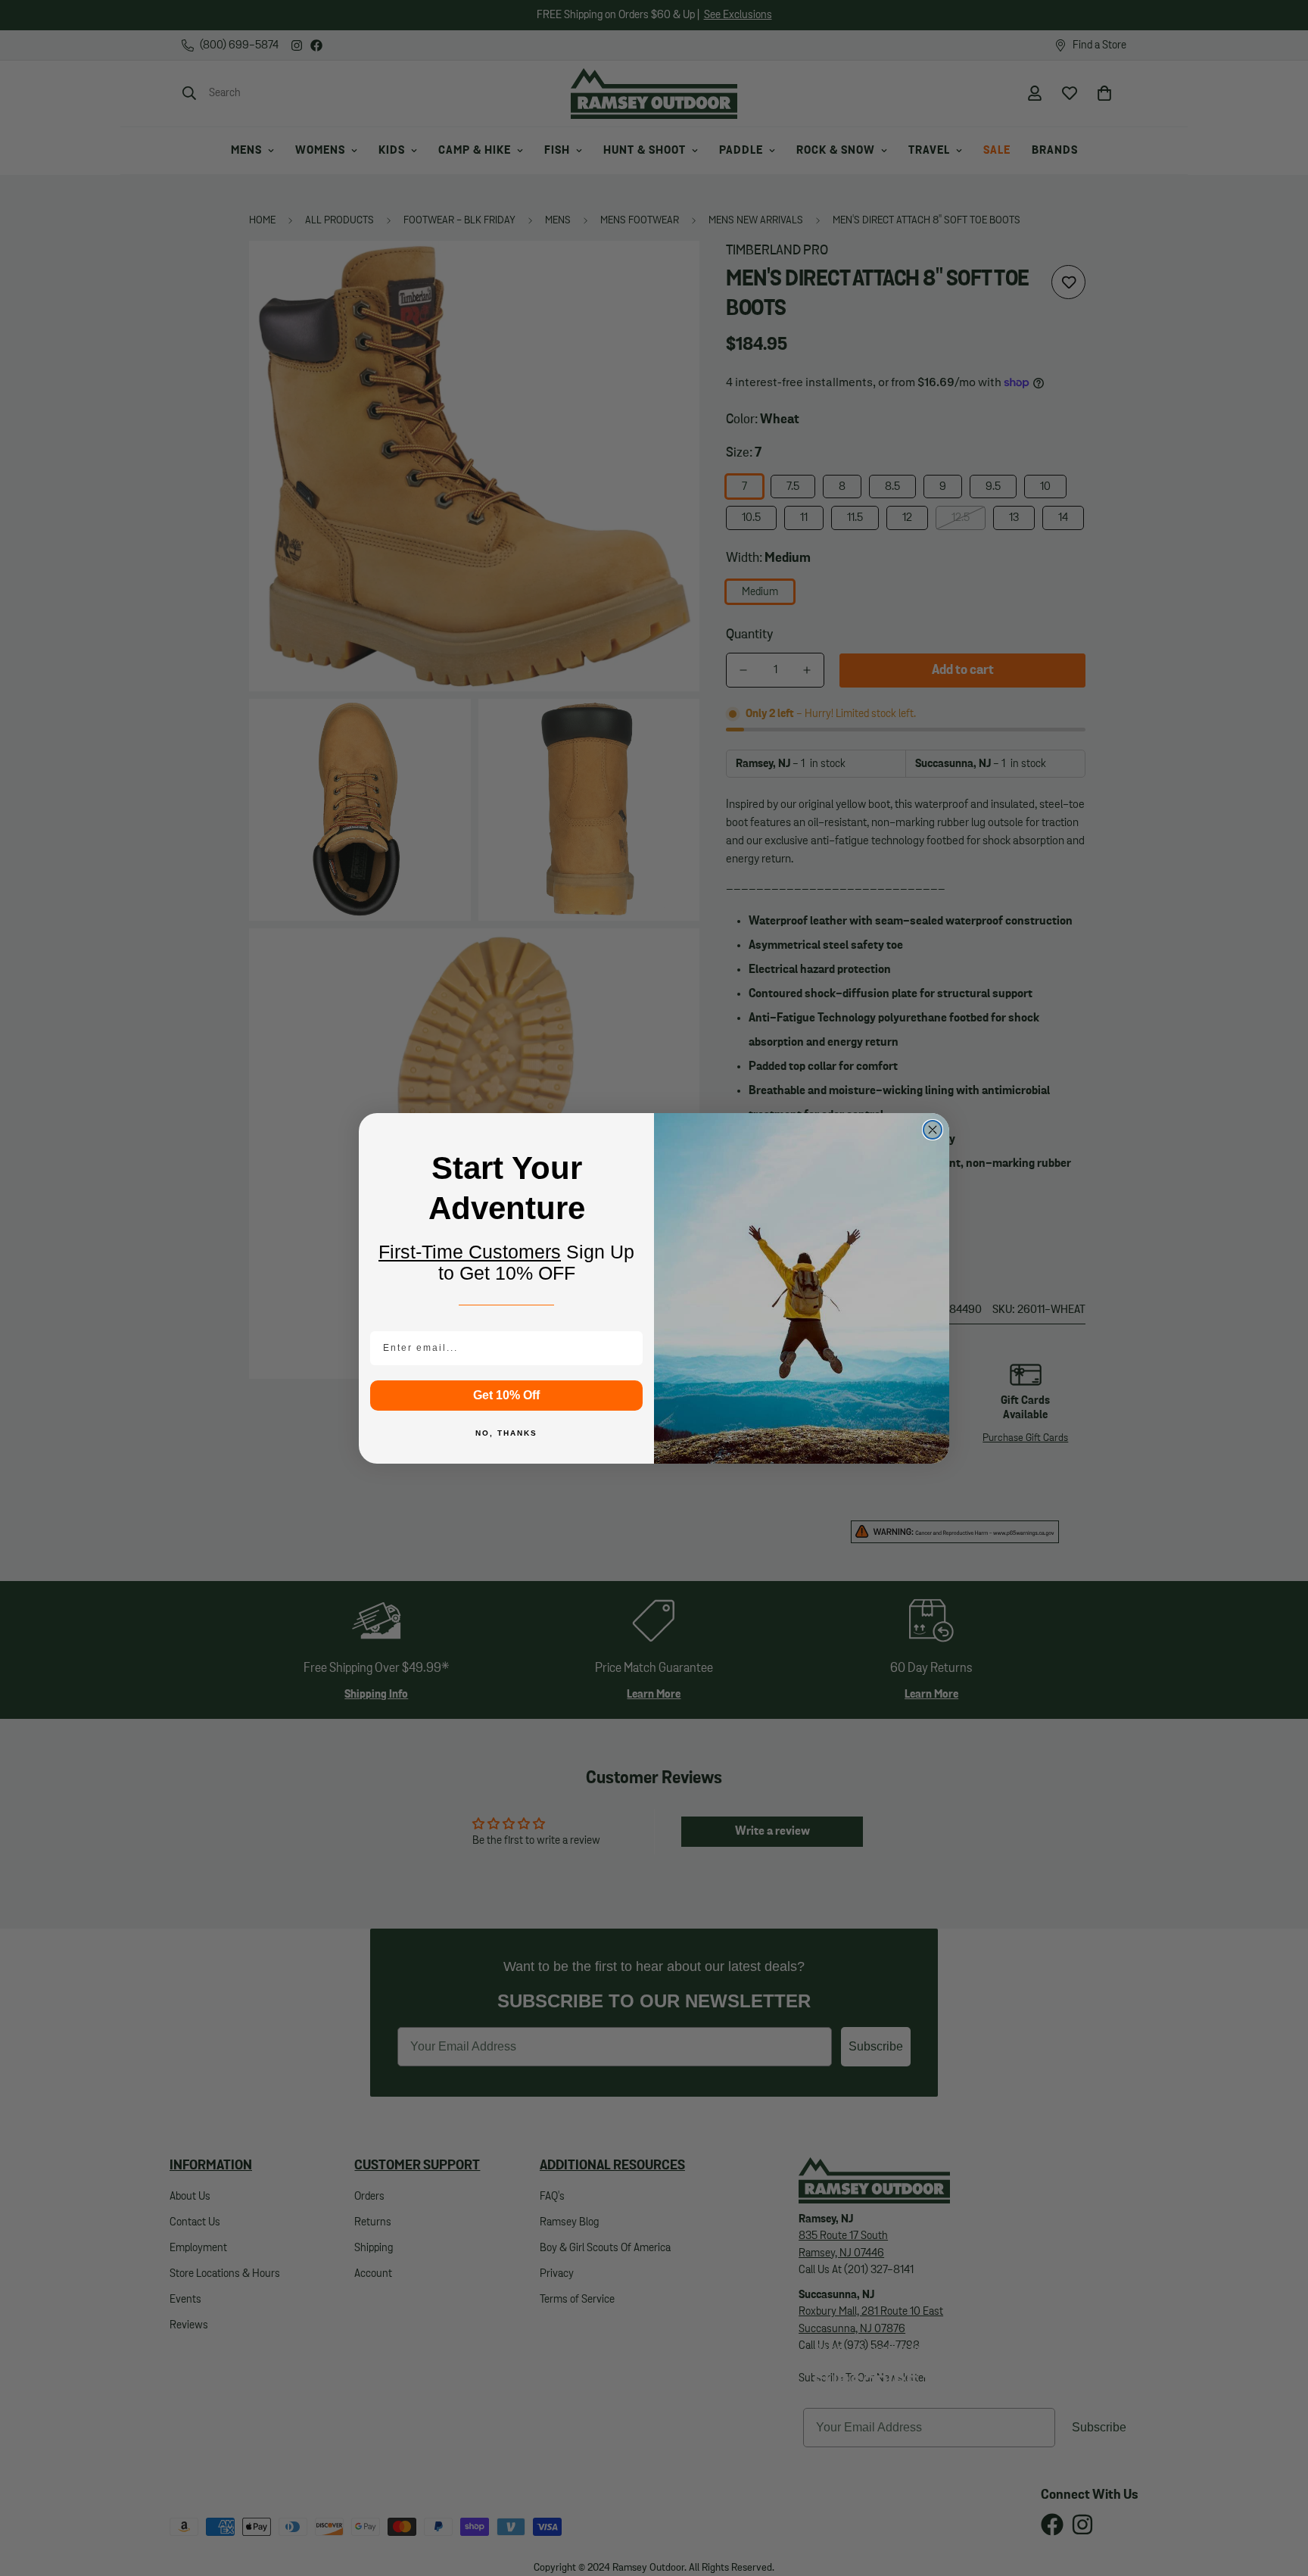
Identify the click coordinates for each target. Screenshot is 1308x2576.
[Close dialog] (933, 1130)
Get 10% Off (506, 1395)
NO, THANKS (506, 1433)
